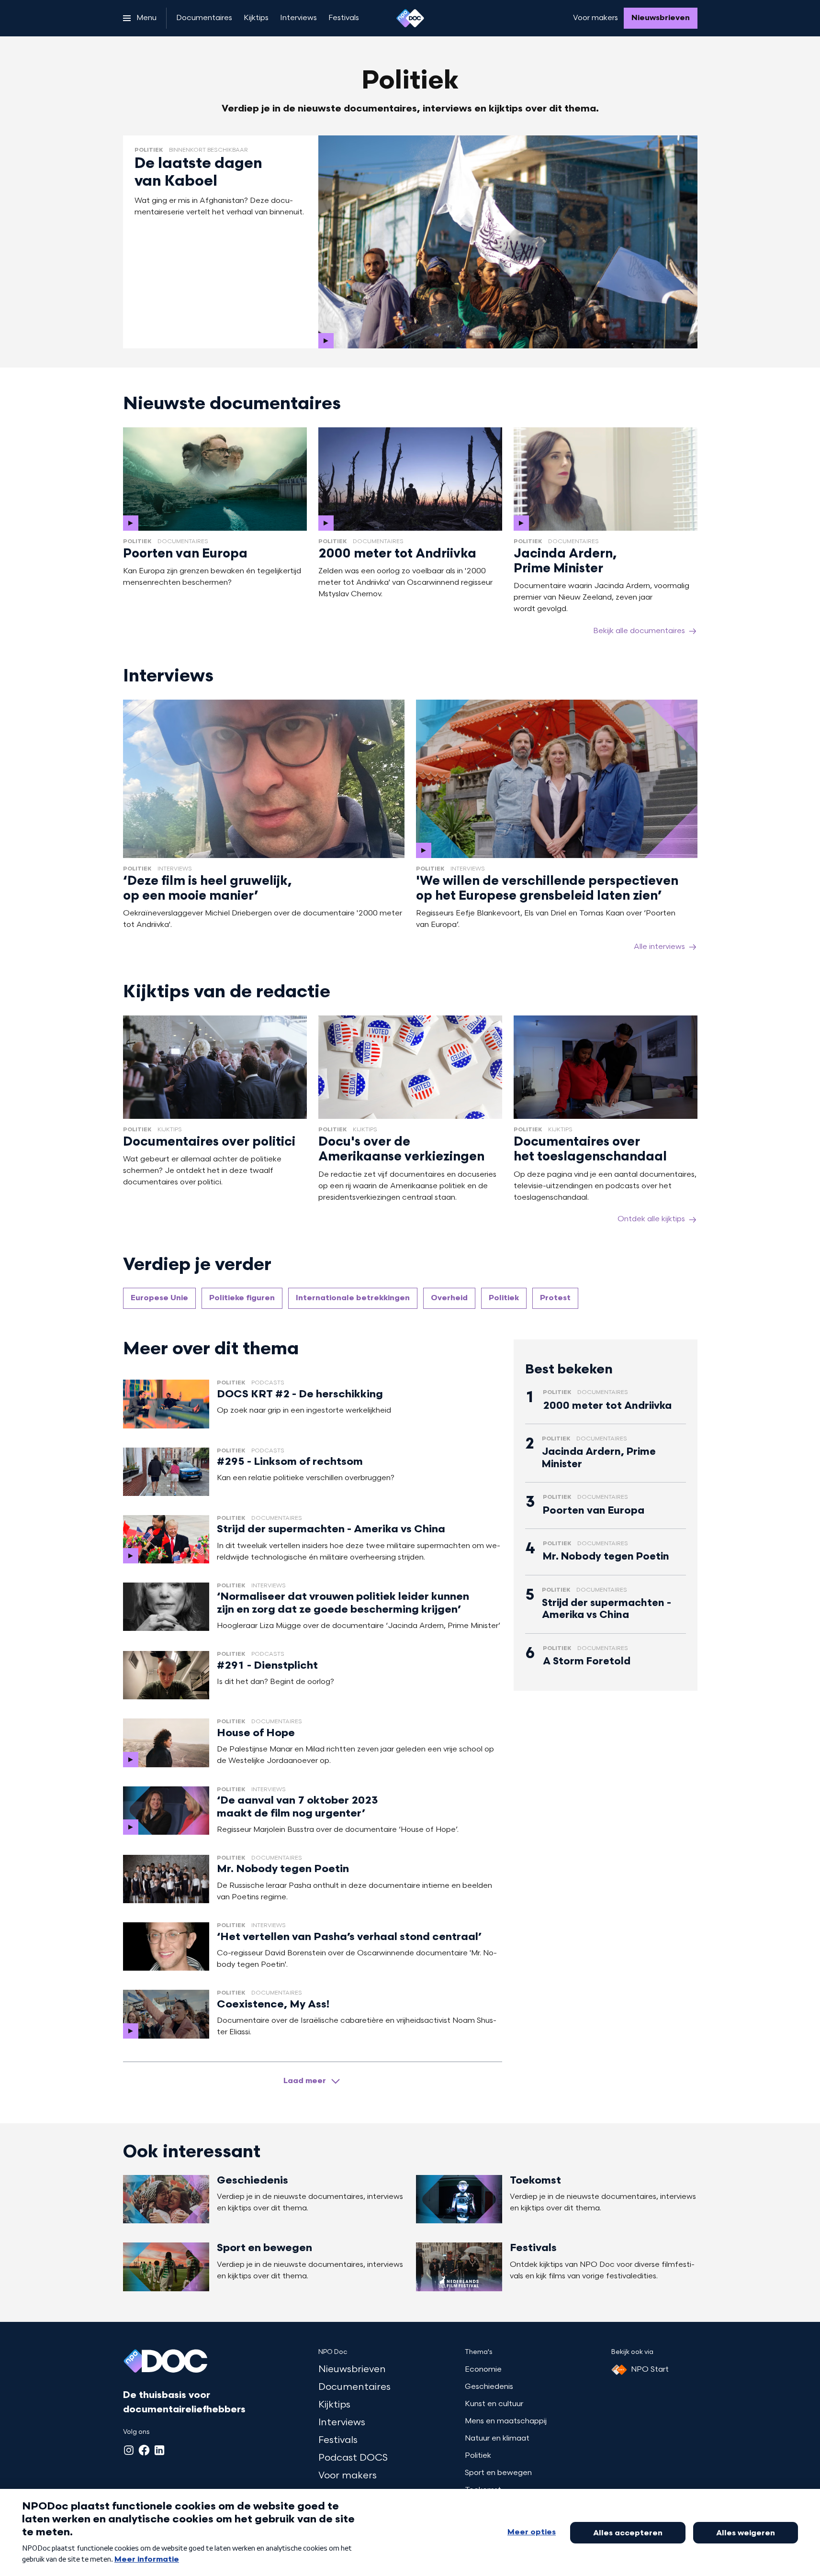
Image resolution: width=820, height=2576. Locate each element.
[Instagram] (129, 2450)
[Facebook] (144, 2450)
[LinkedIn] (159, 2450)
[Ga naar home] (410, 18)
